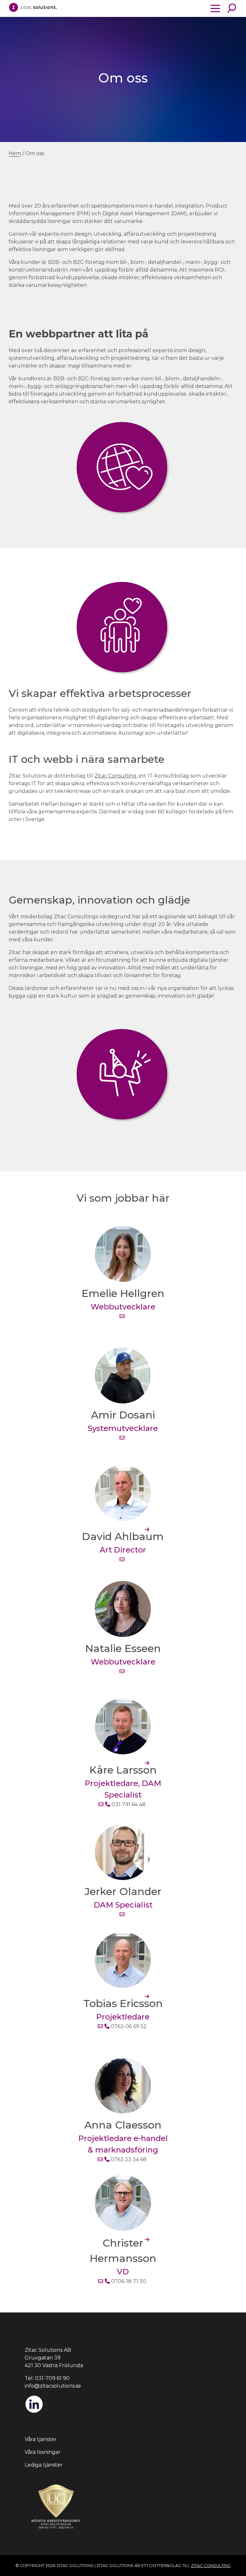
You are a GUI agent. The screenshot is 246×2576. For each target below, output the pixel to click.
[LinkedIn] (34, 2412)
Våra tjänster (41, 2439)
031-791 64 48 (128, 1804)
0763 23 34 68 (128, 2159)
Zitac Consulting (115, 776)
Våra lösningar (43, 2452)
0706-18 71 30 (128, 2281)
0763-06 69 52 (128, 2026)
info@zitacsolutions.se (53, 2386)
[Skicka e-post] (122, 1316)
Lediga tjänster (44, 2465)
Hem (15, 153)
